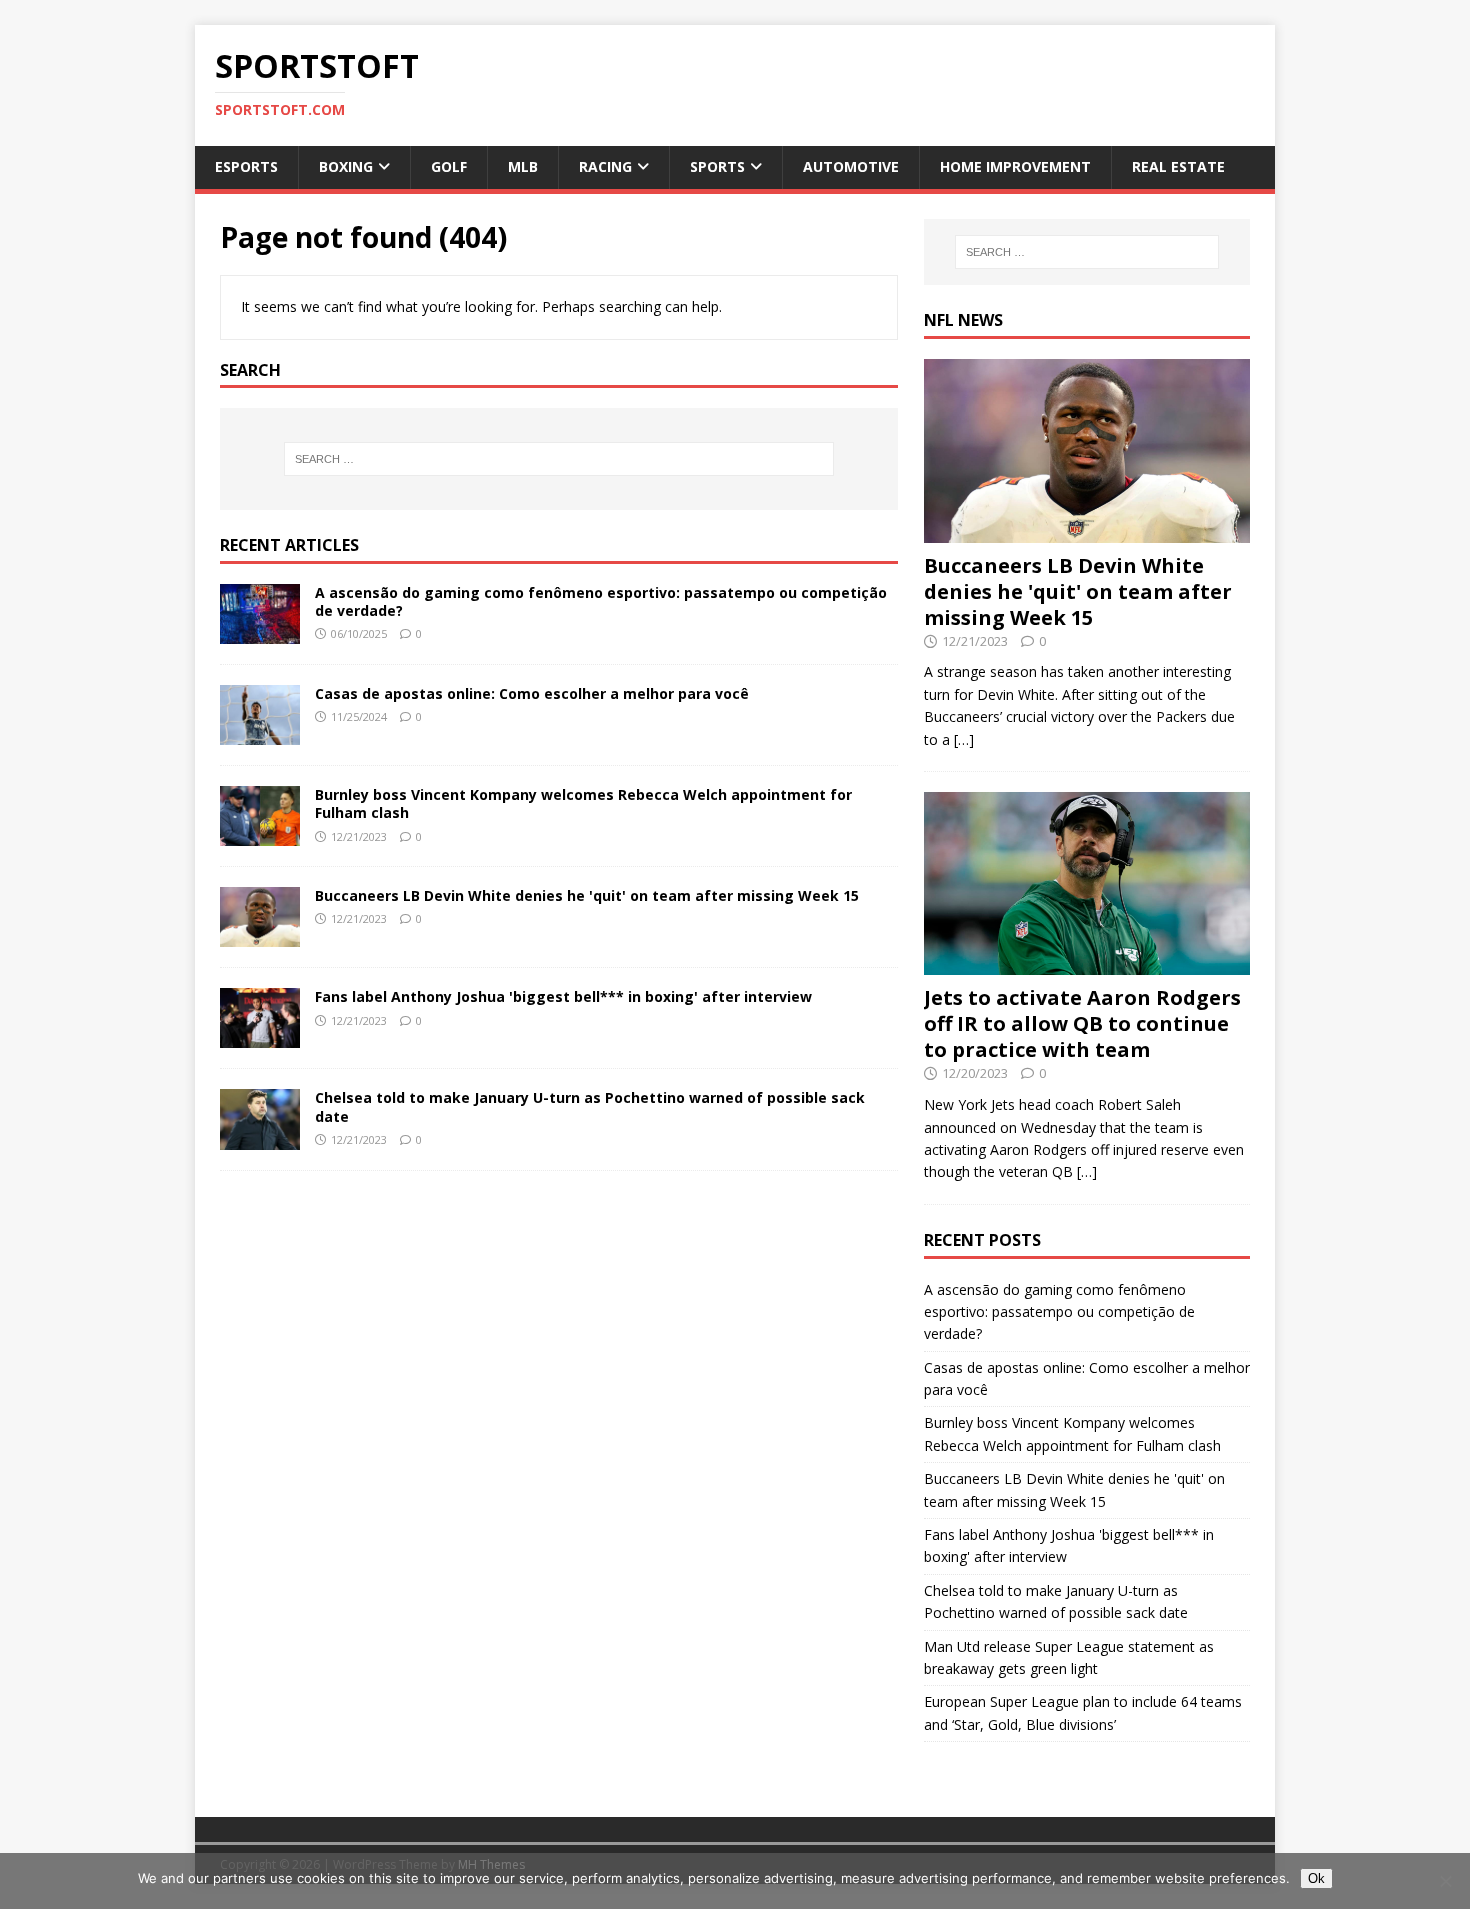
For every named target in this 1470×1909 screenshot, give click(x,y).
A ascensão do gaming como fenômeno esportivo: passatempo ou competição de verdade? (601, 601)
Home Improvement (1015, 166)
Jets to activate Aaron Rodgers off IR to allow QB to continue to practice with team (1082, 1023)
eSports (246, 166)
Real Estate (1178, 166)
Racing (605, 166)
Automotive (851, 166)
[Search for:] (559, 459)
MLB (523, 166)
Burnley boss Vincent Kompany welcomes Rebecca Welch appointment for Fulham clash (583, 803)
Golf (449, 166)
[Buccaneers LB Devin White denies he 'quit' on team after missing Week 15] (260, 935)
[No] (1445, 1881)
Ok (1316, 1878)
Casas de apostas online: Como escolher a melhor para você (532, 693)
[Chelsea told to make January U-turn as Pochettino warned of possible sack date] (260, 1137)
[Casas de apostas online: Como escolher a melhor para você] (260, 733)
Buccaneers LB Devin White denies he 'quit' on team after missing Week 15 (587, 895)
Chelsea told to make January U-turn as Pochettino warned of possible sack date (590, 1106)
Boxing (346, 166)
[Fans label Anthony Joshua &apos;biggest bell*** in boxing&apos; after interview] (260, 1036)
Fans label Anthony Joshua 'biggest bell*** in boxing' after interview (563, 996)
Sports (717, 166)
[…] (964, 739)
